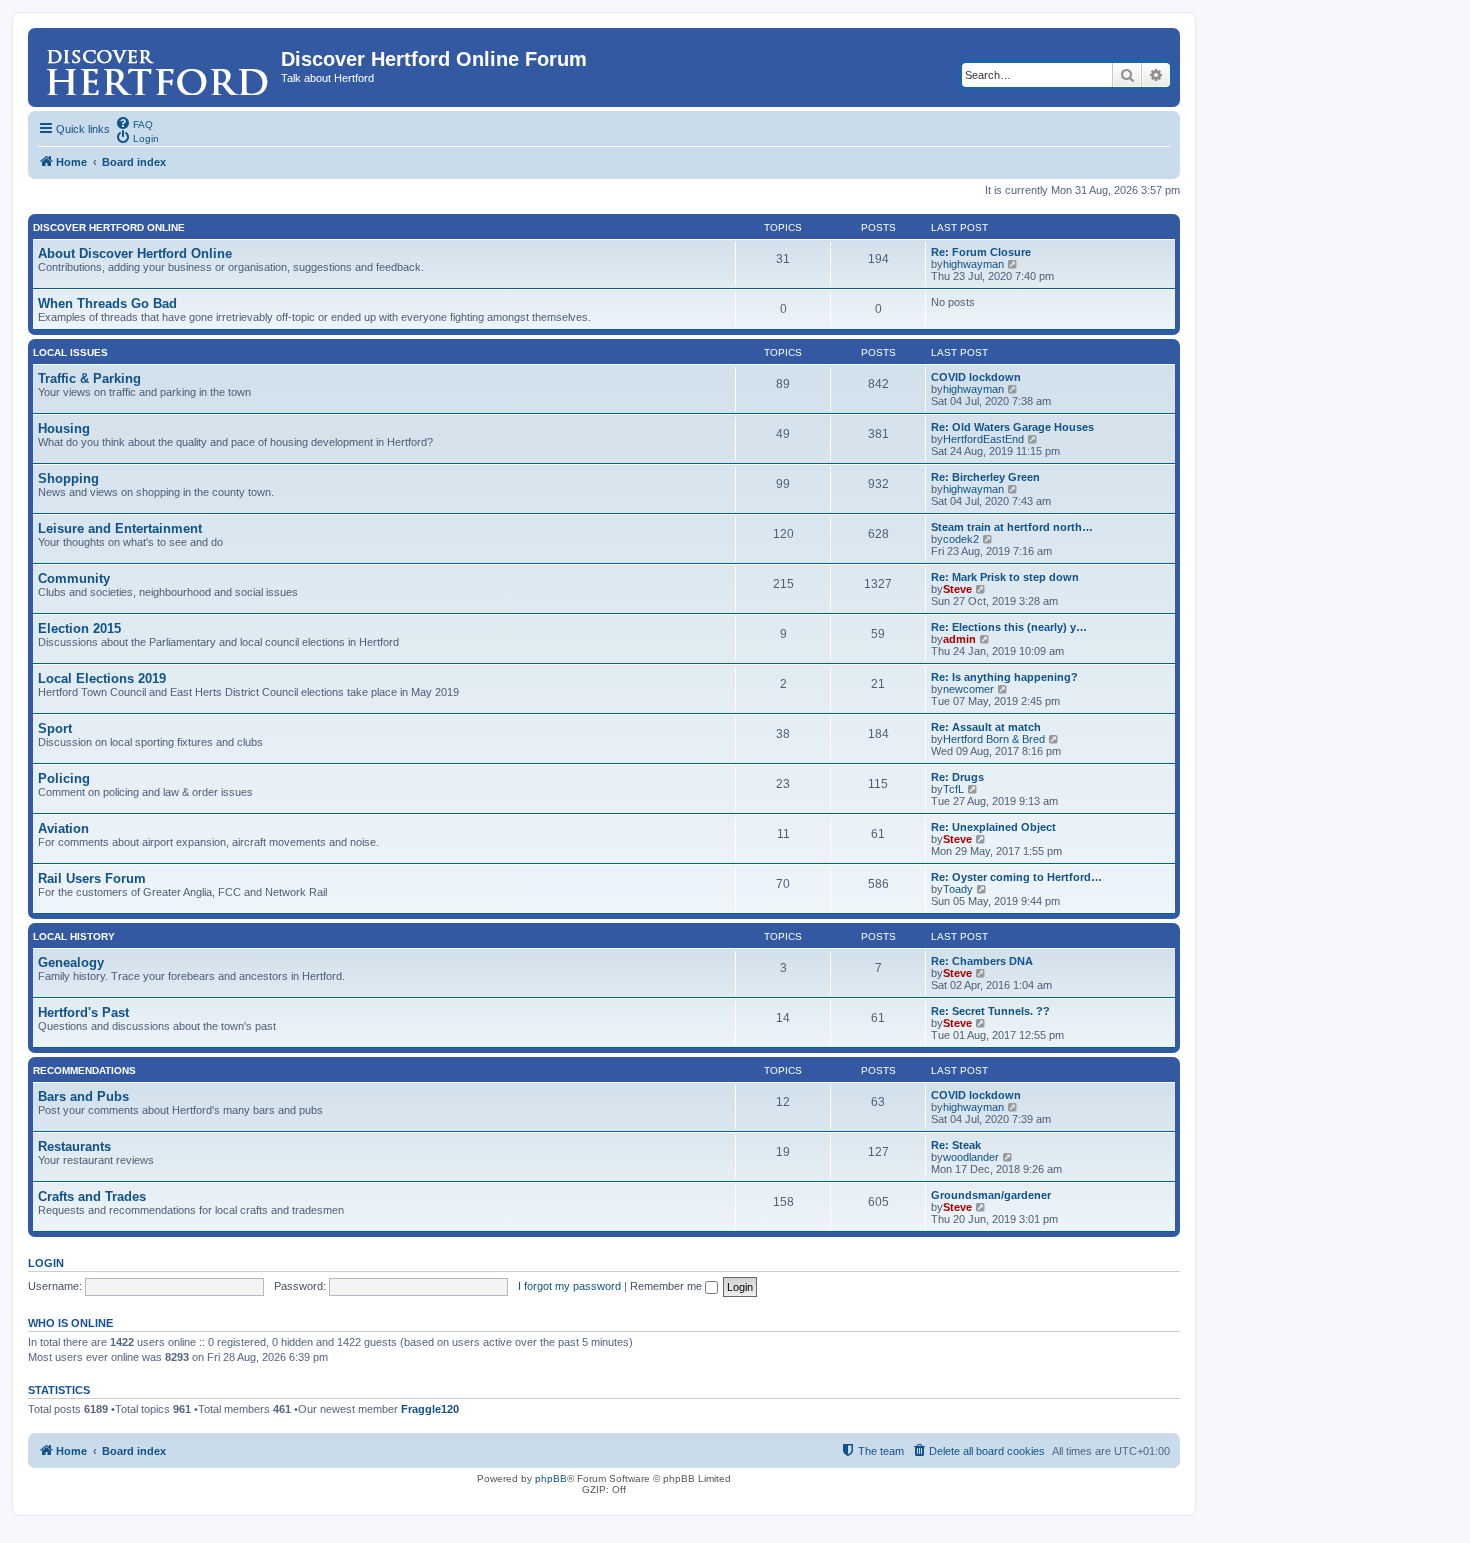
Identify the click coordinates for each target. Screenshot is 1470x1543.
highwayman (973, 264)
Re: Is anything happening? (1004, 677)
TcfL (953, 789)
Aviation (63, 828)
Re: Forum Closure (981, 252)
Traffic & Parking (89, 378)
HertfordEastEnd (983, 439)
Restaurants (74, 1146)
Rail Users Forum (92, 878)
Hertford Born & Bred (994, 739)
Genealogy (71, 962)
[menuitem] (134, 123)
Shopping (68, 478)
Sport (55, 728)
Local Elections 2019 (102, 678)
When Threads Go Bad (107, 303)
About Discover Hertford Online (135, 253)
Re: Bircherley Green (985, 477)
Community (74, 578)
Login (46, 1263)
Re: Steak (956, 1145)
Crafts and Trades (92, 1196)
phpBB (551, 1478)
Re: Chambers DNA (982, 961)
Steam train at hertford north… (1012, 527)
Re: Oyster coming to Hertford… (1016, 877)
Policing (64, 778)
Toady (958, 889)
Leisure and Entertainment (120, 528)
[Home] (157, 65)
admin (959, 639)
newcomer (968, 689)
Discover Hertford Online (109, 227)
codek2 (961, 539)
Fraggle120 (430, 1409)
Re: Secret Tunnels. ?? (990, 1011)
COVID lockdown (976, 377)
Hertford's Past (83, 1012)
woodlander (971, 1157)
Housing (64, 428)
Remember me (667, 1286)
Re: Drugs (957, 777)
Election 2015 (79, 628)
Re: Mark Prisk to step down (1005, 577)
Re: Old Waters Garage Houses (1012, 427)
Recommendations (84, 1070)
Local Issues (70, 352)
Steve (957, 589)
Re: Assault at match (986, 727)
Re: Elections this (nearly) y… (1009, 627)
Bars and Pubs (83, 1096)
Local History (74, 936)
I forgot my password (569, 1286)
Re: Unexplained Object (993, 827)
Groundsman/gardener (991, 1195)
